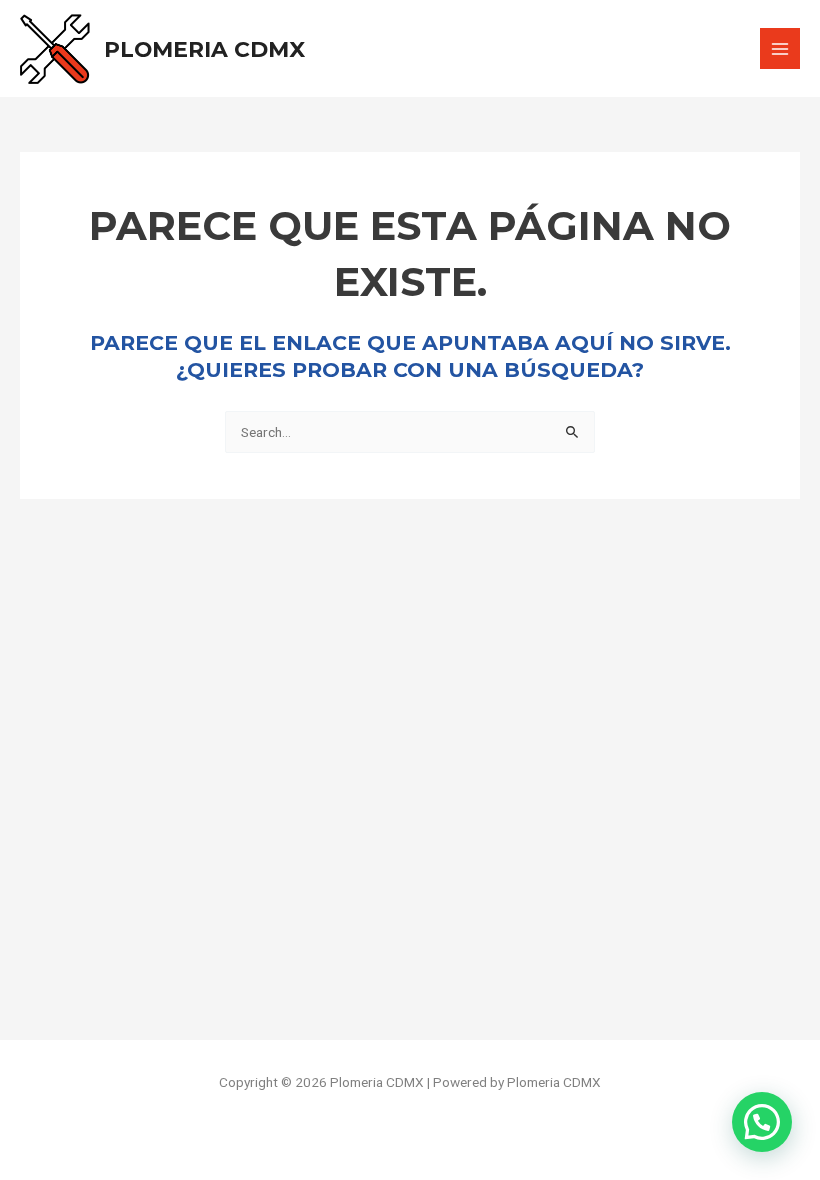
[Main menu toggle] (780, 48)
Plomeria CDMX (204, 49)
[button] (762, 1122)
